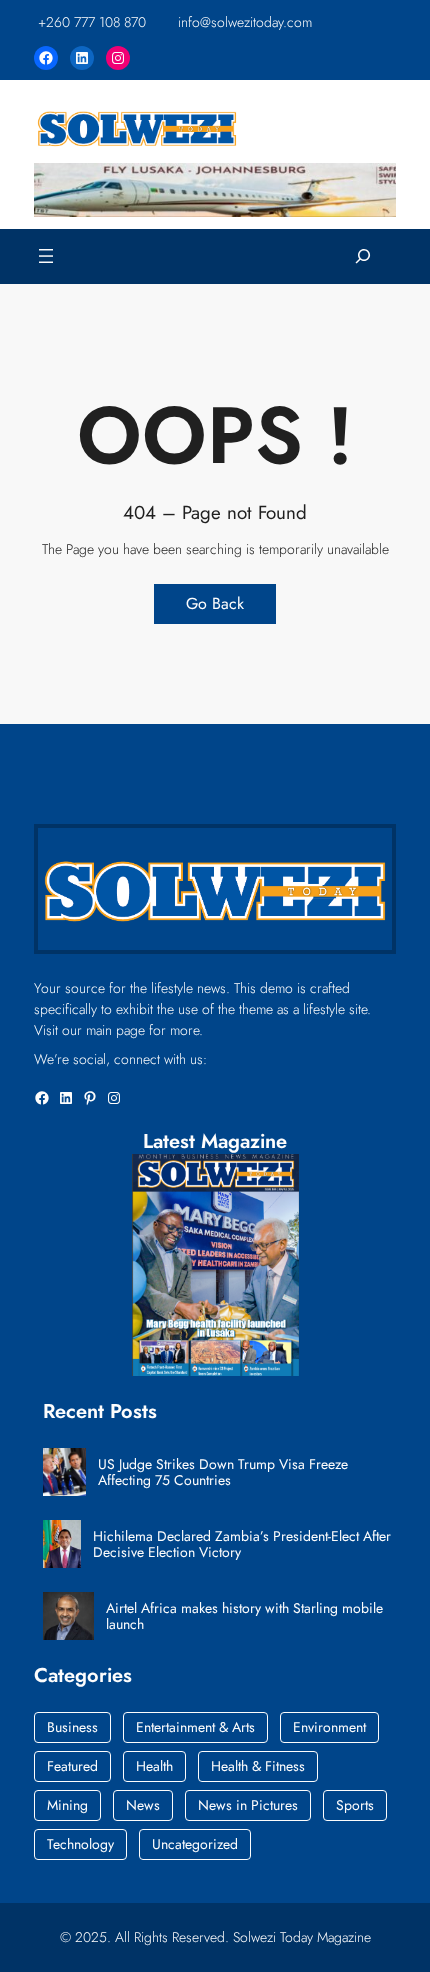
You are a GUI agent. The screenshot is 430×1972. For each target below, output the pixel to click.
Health (154, 1766)
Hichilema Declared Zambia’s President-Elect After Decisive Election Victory (242, 1545)
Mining (67, 1805)
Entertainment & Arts (195, 1727)
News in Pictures (248, 1805)
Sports (355, 1805)
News (143, 1805)
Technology (80, 1844)
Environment (329, 1727)
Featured (72, 1766)
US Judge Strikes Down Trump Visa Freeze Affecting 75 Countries (223, 1473)
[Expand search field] (363, 256)
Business (72, 1727)
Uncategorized (195, 1844)
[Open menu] (46, 256)
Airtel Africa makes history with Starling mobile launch (244, 1617)
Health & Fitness (258, 1766)
